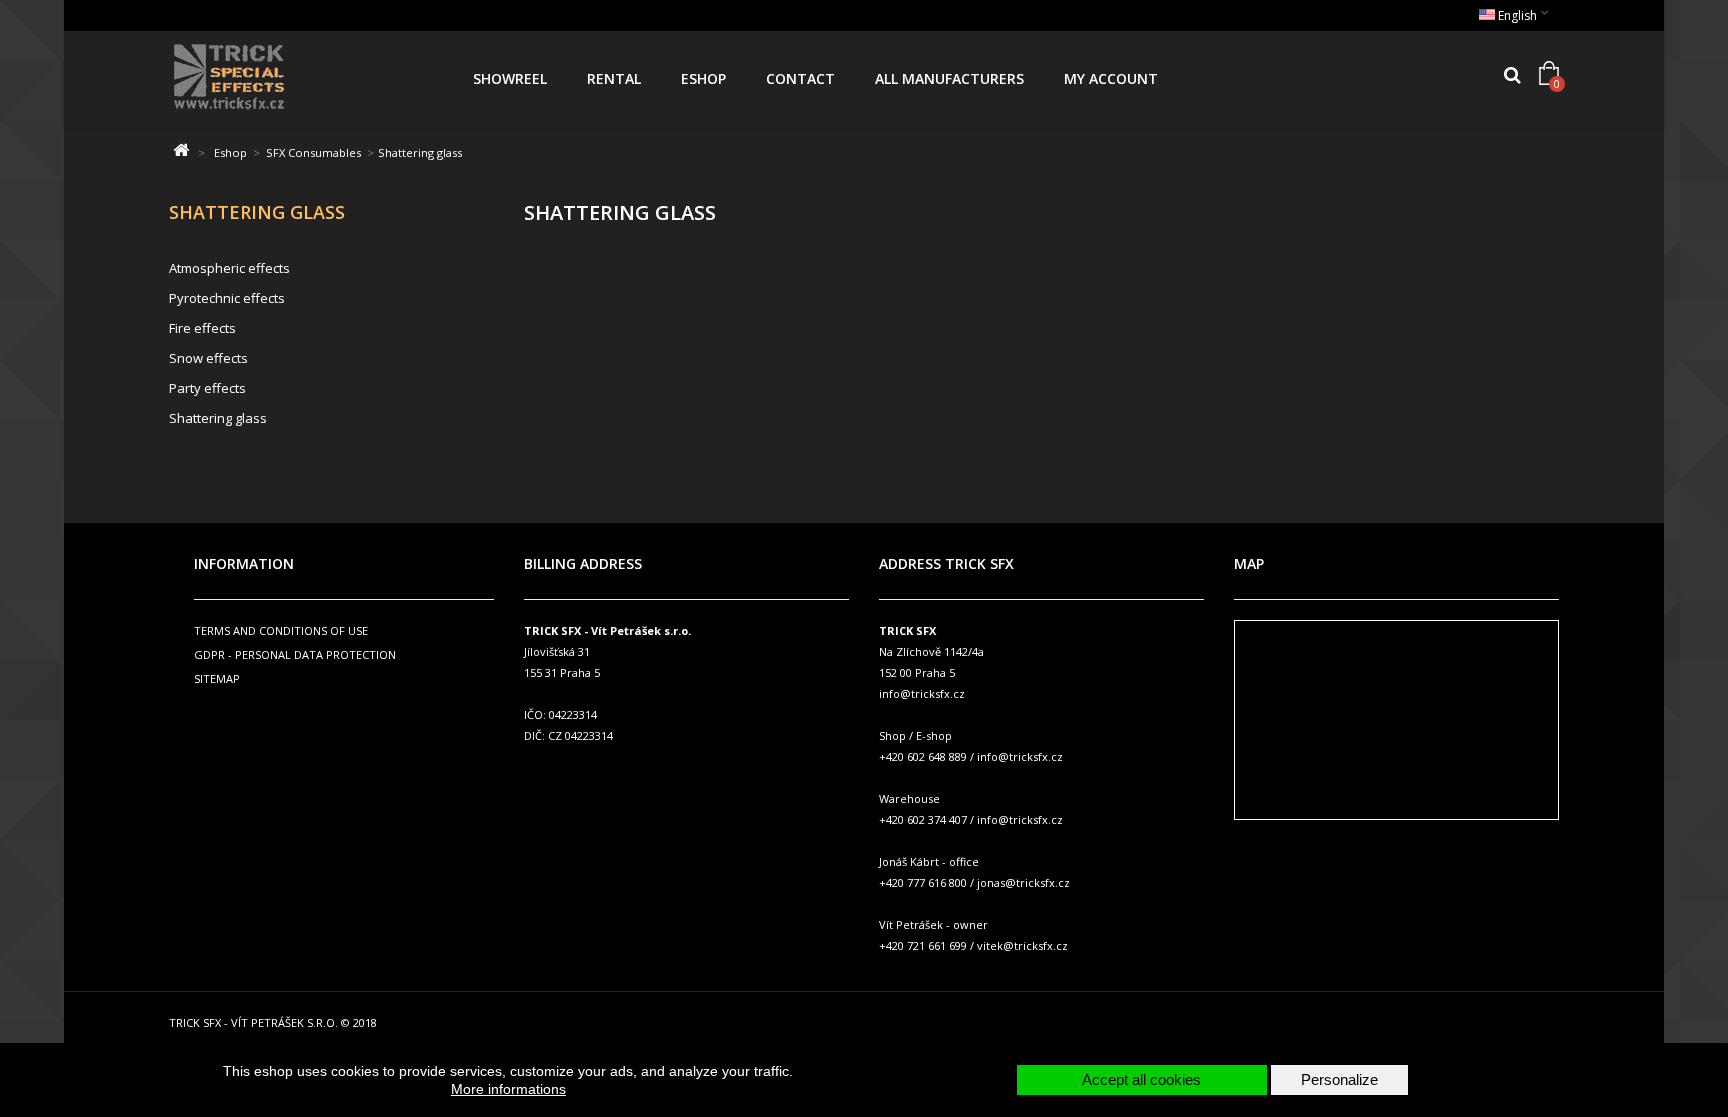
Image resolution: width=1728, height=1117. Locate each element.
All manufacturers (949, 78)
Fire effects (202, 328)
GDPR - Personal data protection (295, 654)
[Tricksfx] (303, 79)
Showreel (510, 78)
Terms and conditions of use (281, 630)
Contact (800, 78)
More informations (508, 1089)
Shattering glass (218, 418)
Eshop (703, 78)
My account (1111, 78)
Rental (614, 78)
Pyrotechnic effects (227, 298)
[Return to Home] (180, 150)
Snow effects (208, 358)
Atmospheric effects (229, 268)
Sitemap (217, 678)
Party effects (207, 388)
